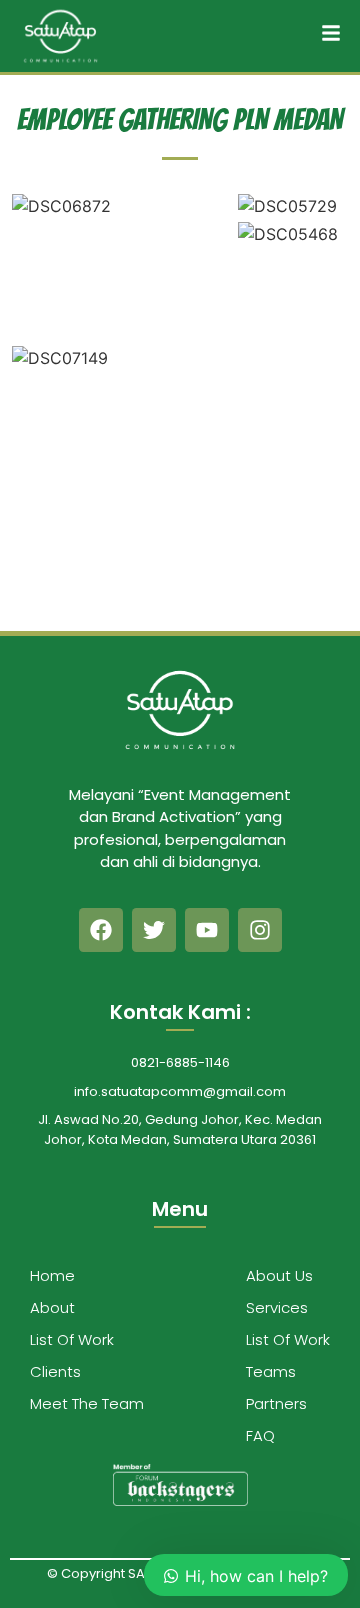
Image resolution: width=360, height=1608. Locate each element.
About (52, 1307)
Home (52, 1275)
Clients (55, 1371)
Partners (276, 1403)
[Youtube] (207, 930)
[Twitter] (154, 930)
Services (277, 1307)
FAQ (260, 1435)
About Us (279, 1275)
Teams (271, 1371)
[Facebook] (101, 930)
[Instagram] (260, 930)
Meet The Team (87, 1403)
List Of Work (72, 1339)
